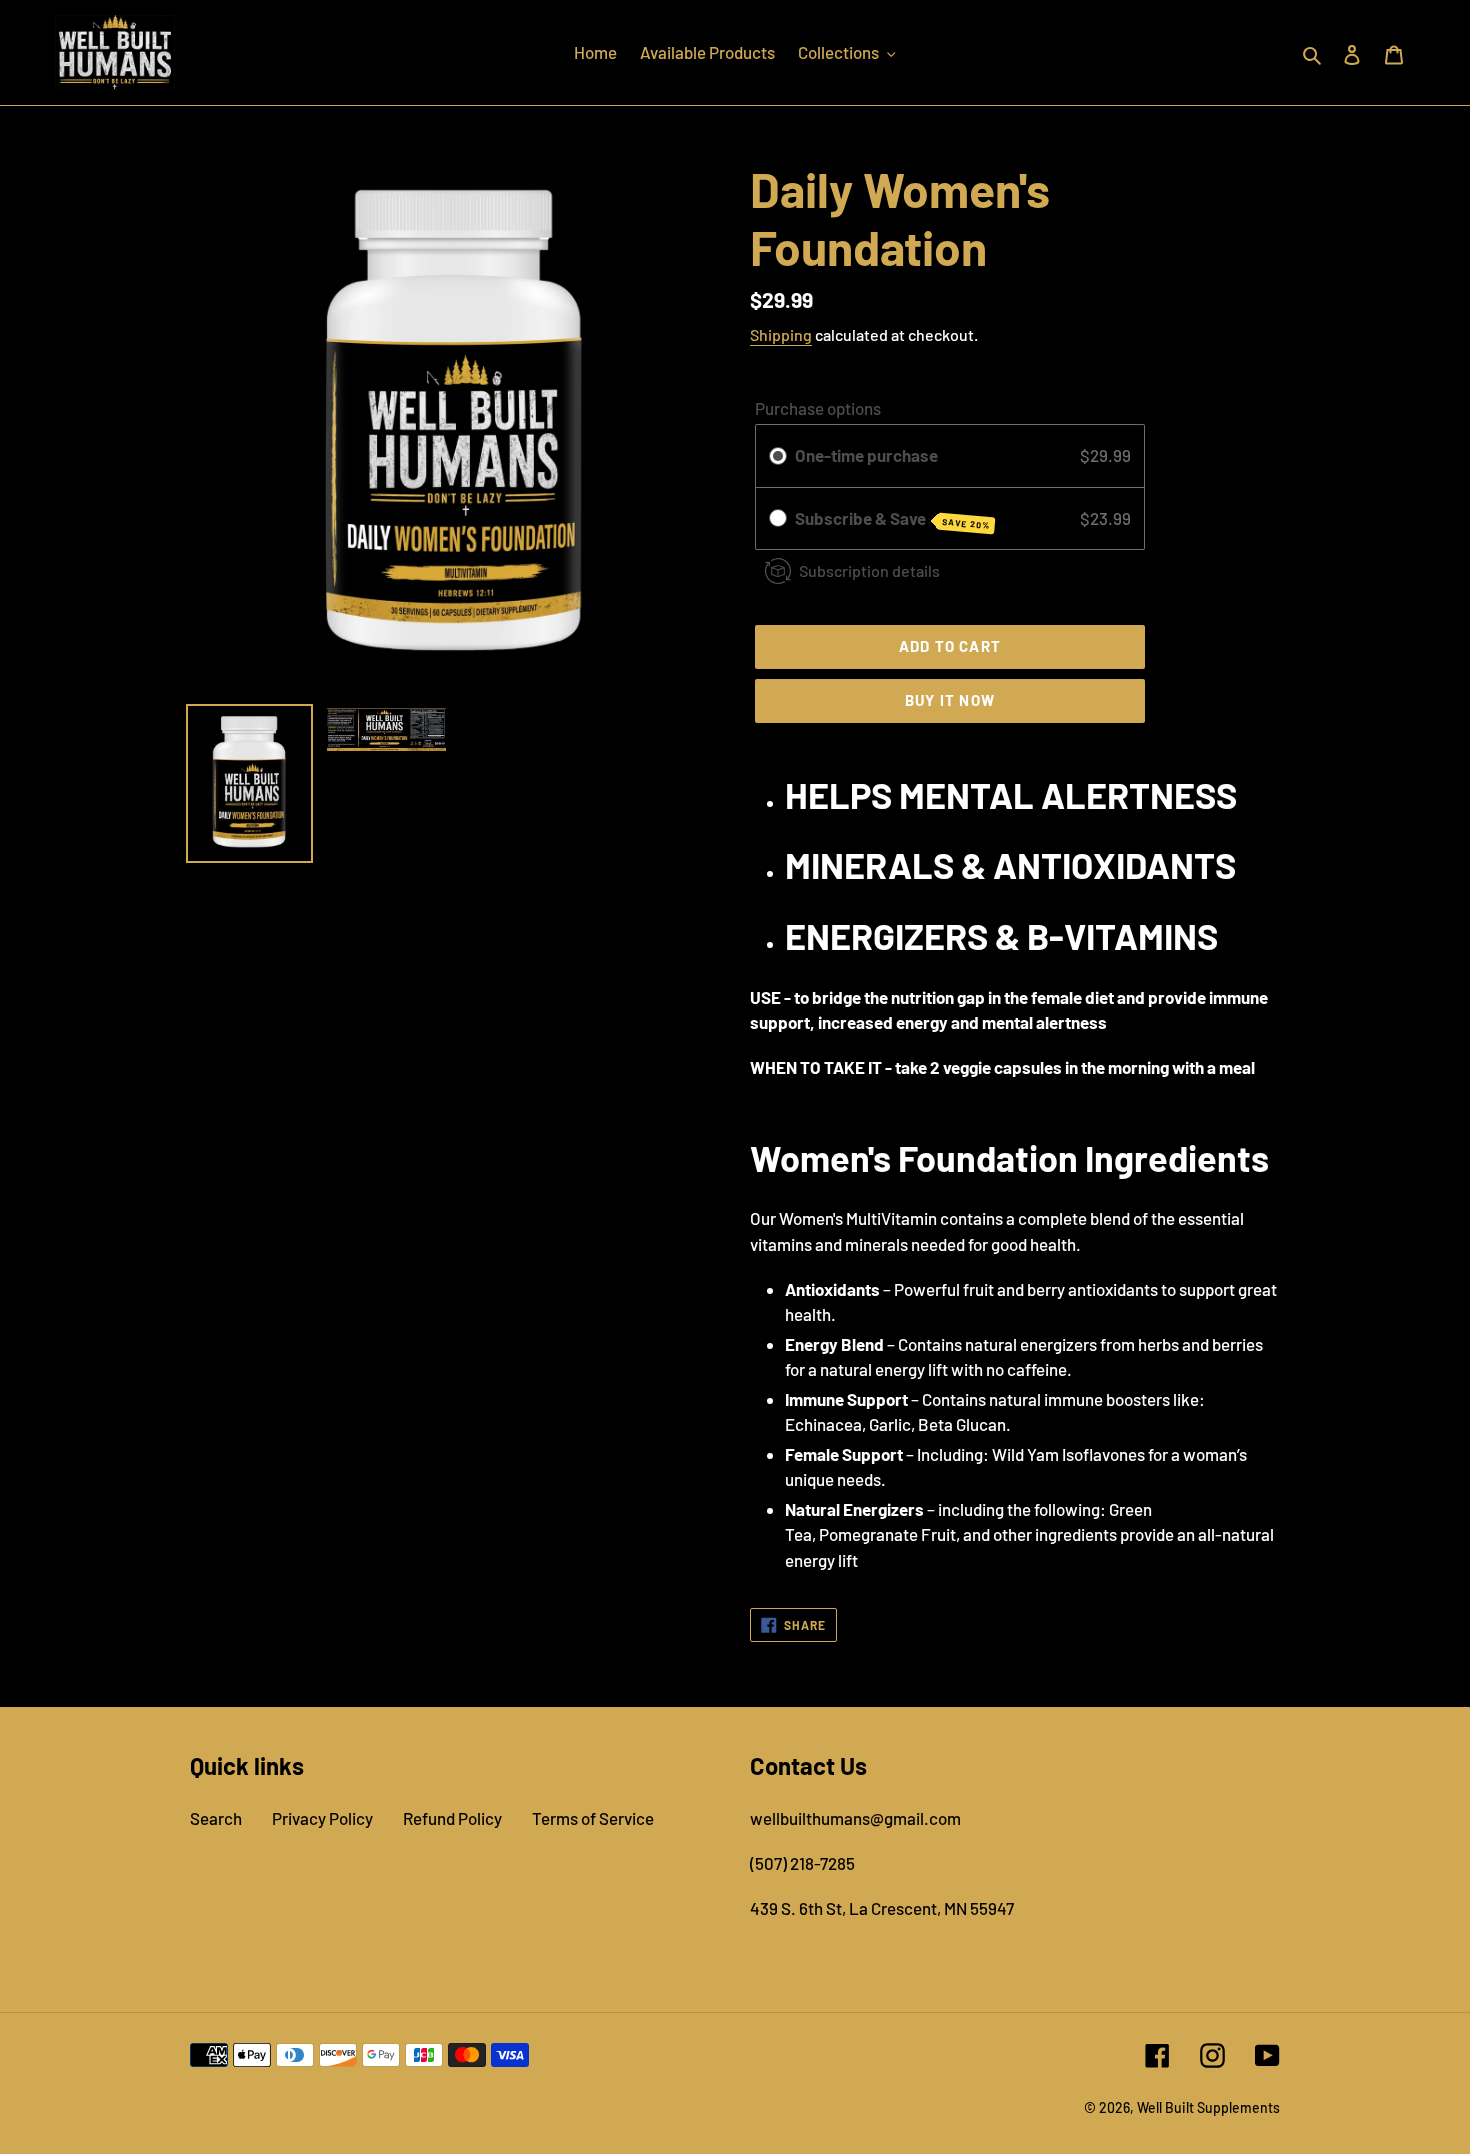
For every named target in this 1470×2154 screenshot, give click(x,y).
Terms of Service (593, 1818)
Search (216, 1818)
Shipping (781, 334)
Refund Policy (452, 1818)
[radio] (778, 455)
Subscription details (869, 570)
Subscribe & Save (892, 519)
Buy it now (950, 700)
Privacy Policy (322, 1818)
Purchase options (818, 408)
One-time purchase (866, 455)
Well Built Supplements (1208, 2107)
